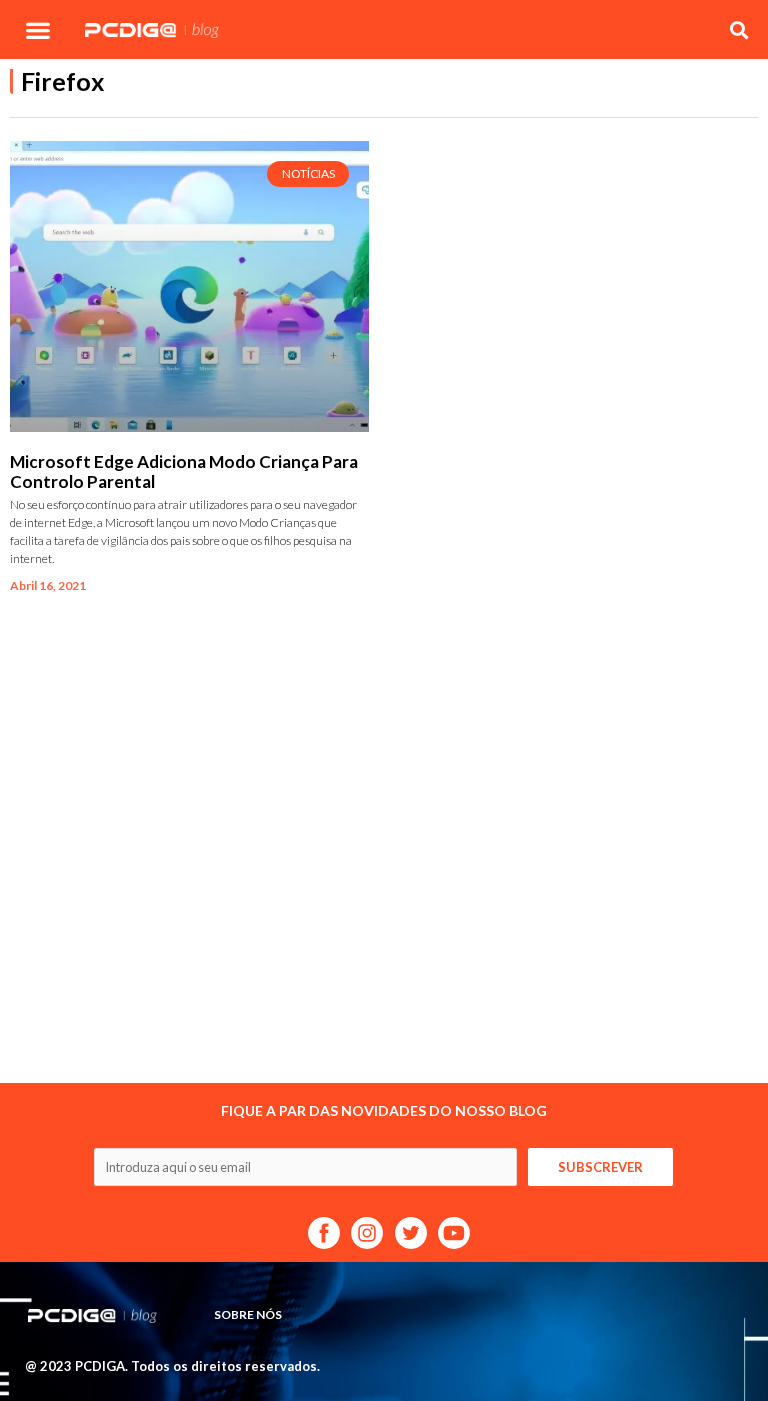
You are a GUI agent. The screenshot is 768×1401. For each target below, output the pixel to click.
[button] (37, 29)
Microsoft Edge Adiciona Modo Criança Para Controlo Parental (184, 471)
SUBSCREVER (600, 1167)
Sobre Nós (248, 1314)
